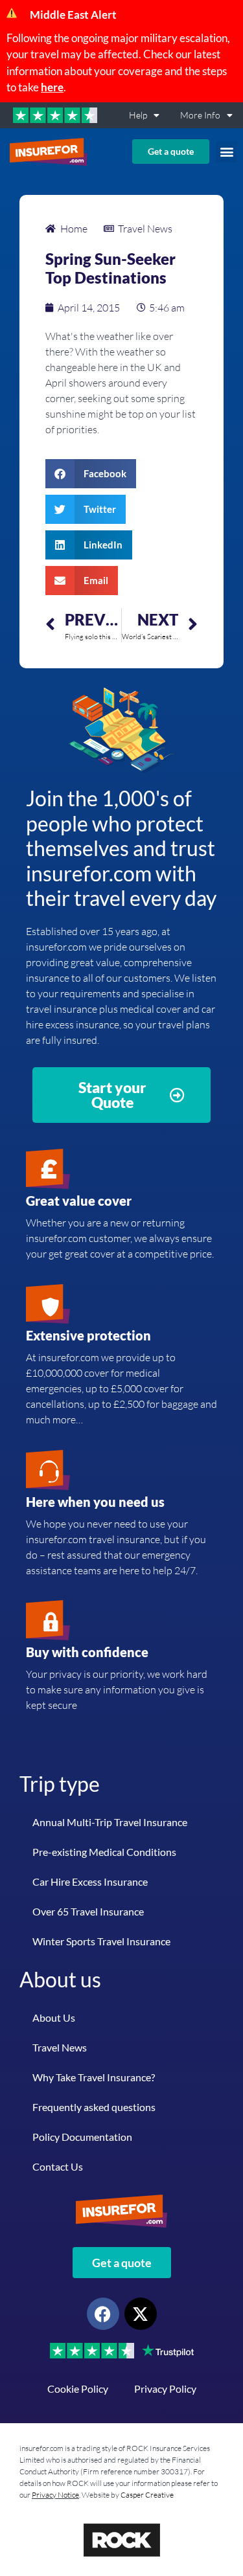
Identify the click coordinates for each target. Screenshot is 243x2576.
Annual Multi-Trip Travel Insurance (110, 1822)
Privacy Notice (55, 2495)
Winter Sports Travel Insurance (101, 1941)
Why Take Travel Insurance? (94, 2077)
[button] (226, 152)
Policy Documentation (82, 2137)
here (52, 87)
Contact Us (58, 2166)
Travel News (60, 2047)
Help (138, 115)
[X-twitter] (141, 2314)
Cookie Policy (78, 2389)
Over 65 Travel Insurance (88, 1911)
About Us (54, 2017)
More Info (200, 115)
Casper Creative (147, 2495)
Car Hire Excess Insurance (90, 1881)
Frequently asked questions (94, 2107)
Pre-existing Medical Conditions (104, 1852)
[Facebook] (103, 2314)
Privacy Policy (165, 2389)
